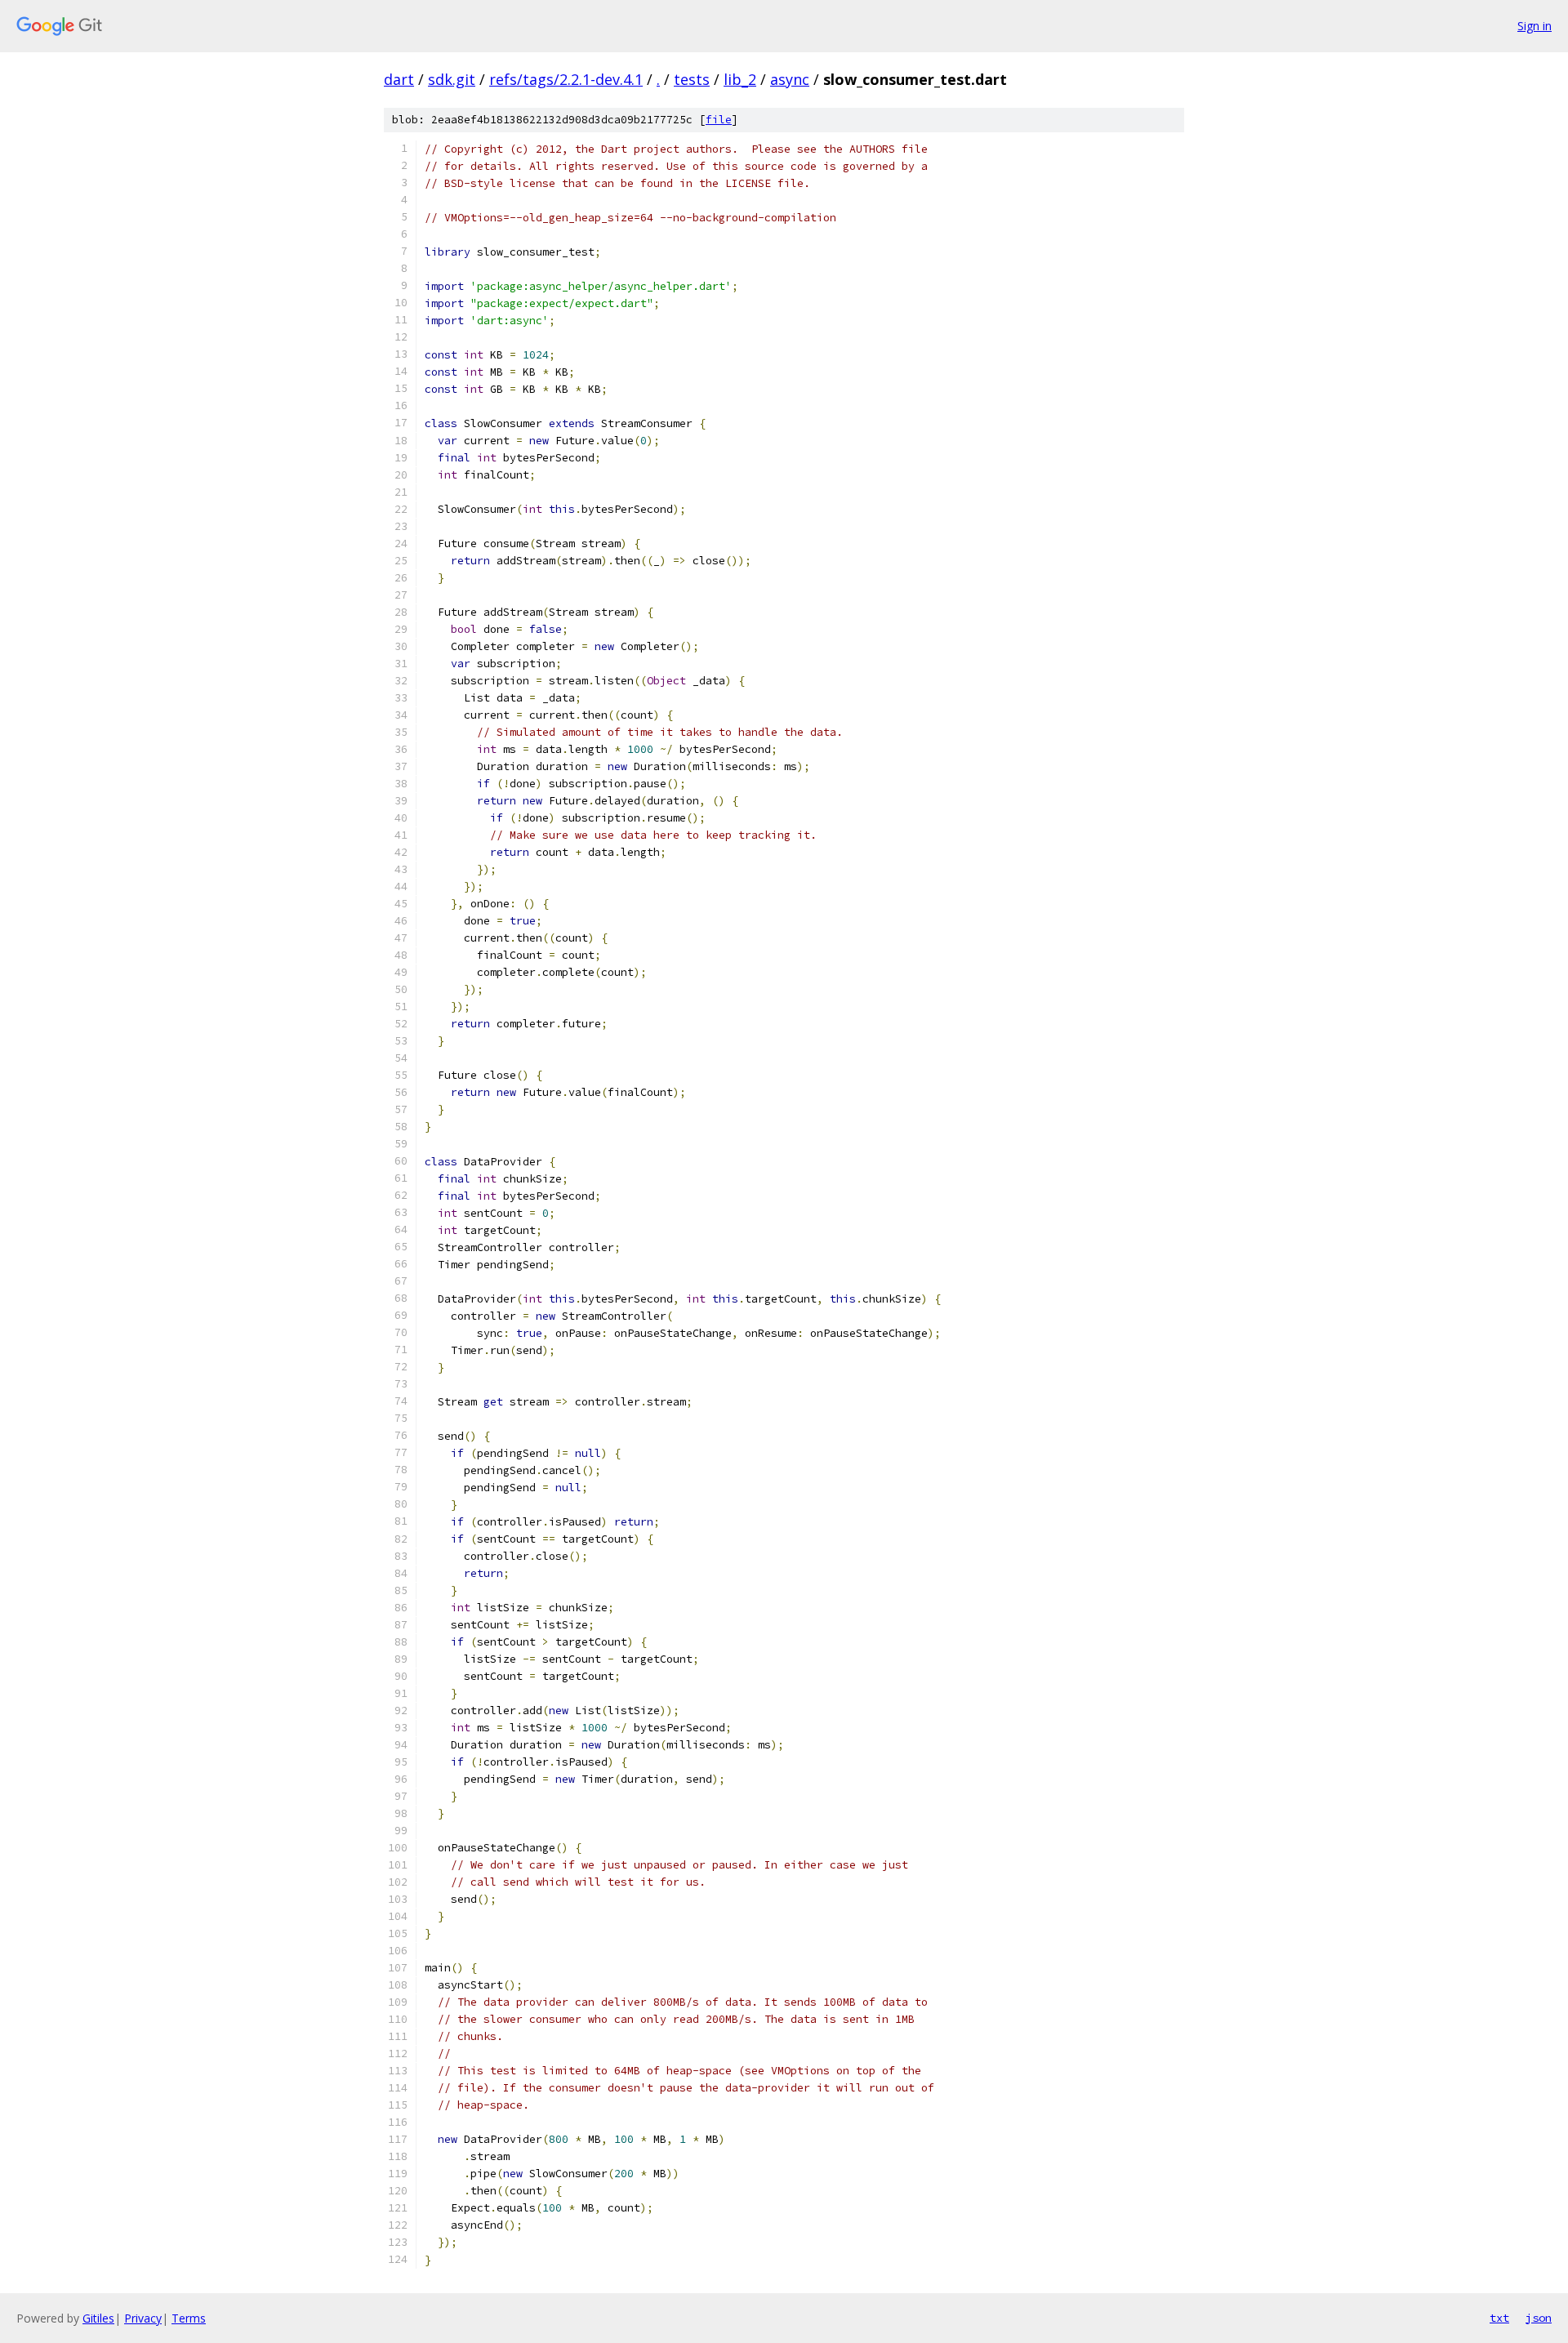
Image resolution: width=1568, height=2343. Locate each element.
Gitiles (98, 2318)
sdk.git (452, 79)
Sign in (1535, 26)
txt (1499, 2318)
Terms (189, 2318)
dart (399, 79)
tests (692, 79)
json (1539, 2318)
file (719, 120)
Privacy (143, 2318)
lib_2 (740, 79)
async (790, 79)
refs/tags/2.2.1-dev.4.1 (566, 79)
